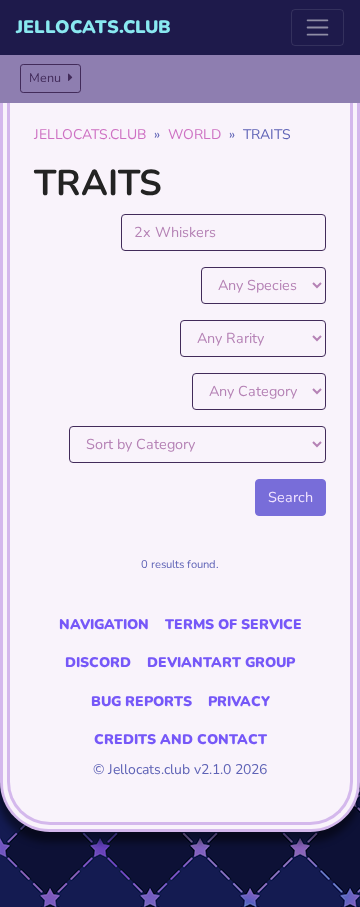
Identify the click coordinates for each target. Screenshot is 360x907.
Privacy (239, 701)
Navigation (104, 624)
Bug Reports (141, 701)
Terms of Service (233, 624)
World (194, 134)
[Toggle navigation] (317, 27)
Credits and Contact (180, 739)
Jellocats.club (93, 27)
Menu (46, 77)
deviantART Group (221, 662)
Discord (98, 662)
